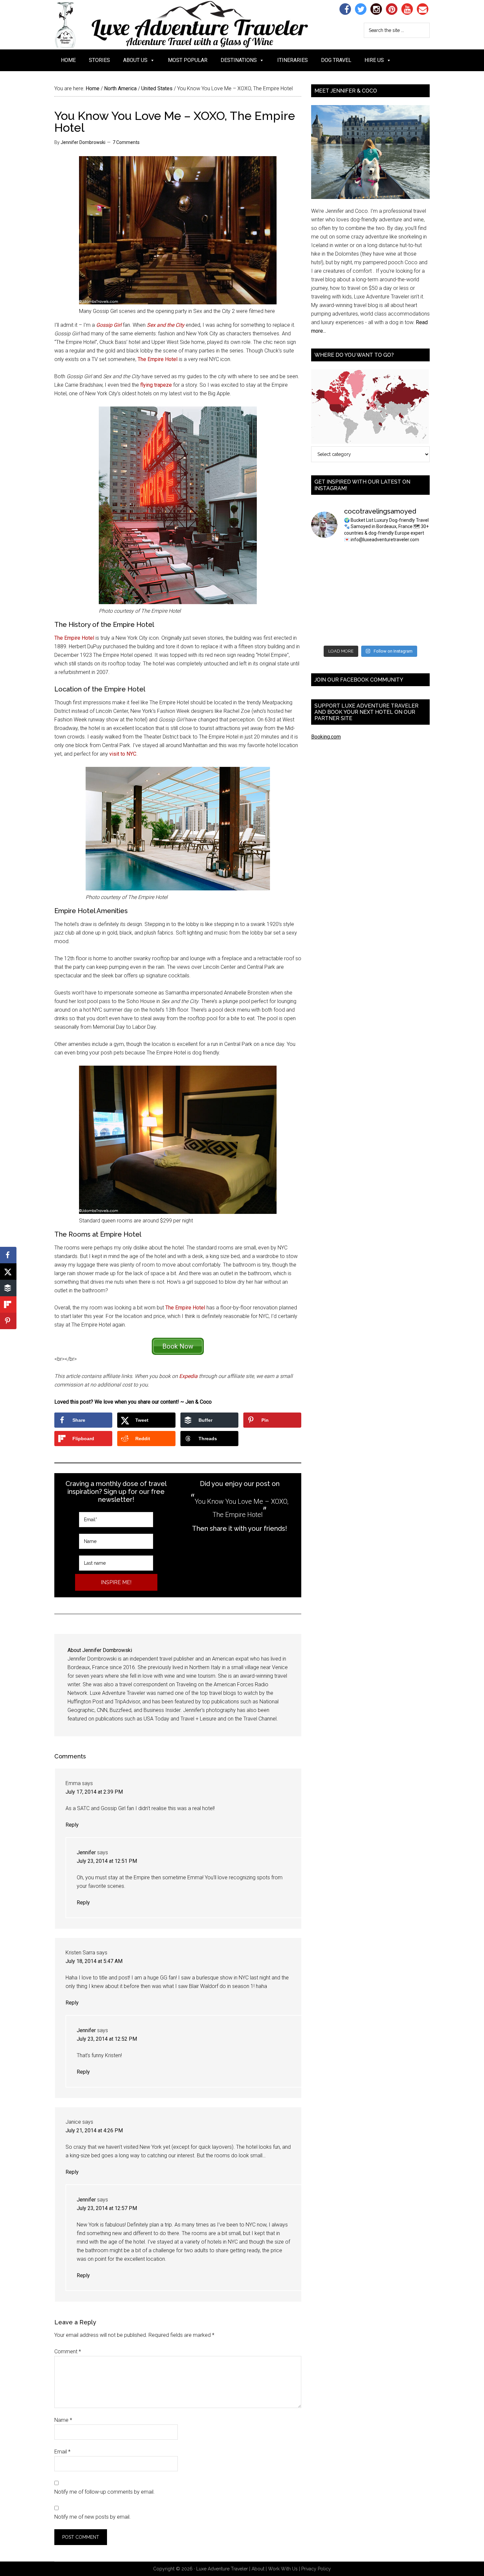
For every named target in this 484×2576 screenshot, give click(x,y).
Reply (72, 1825)
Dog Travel (336, 60)
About (258, 2569)
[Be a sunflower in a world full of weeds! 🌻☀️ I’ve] (386, 577)
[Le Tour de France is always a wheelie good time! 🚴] (355, 632)
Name (63, 2420)
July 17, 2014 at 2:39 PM (94, 1792)
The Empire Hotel (158, 359)
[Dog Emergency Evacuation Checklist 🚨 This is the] (325, 596)
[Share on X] (8, 1272)
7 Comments (126, 142)
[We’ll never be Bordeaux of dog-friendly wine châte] (416, 577)
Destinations (239, 60)
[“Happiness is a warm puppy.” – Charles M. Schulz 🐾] (416, 614)
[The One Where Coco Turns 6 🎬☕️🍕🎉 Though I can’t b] (355, 614)
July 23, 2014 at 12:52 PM (107, 2039)
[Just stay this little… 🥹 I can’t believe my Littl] (416, 632)
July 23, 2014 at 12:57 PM (107, 2208)
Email (62, 2452)
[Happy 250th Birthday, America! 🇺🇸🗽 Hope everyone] (386, 632)
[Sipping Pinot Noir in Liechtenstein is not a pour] (325, 558)
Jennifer (86, 1852)
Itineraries (293, 60)
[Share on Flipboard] (8, 1304)
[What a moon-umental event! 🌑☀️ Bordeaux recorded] (386, 558)
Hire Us (374, 60)
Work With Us (283, 2569)
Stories (99, 60)
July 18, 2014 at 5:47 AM (94, 1961)
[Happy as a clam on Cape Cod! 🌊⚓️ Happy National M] (355, 558)
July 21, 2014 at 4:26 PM (94, 2130)
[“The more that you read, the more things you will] (416, 558)
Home (68, 60)
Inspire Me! (116, 1582)
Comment (68, 2352)
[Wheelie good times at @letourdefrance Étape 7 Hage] (386, 614)
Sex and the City (166, 325)
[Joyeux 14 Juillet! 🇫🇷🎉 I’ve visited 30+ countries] (325, 614)
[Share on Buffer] (8, 1288)
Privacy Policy (316, 2569)
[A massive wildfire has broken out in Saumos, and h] (386, 596)
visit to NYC (123, 754)
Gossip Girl (109, 325)
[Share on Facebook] (8, 1255)
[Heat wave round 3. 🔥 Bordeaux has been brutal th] (325, 632)
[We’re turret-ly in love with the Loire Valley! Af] (416, 596)
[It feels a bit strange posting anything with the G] (355, 596)
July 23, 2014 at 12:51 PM (107, 1861)
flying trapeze (156, 385)
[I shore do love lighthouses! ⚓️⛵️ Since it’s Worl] (355, 577)
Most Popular (188, 60)
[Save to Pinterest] (8, 1321)
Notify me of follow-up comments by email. (105, 2492)
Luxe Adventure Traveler (194, 25)
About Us (135, 60)
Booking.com (326, 737)
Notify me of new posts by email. (93, 2517)
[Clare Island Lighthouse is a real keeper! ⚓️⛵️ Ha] (325, 577)
